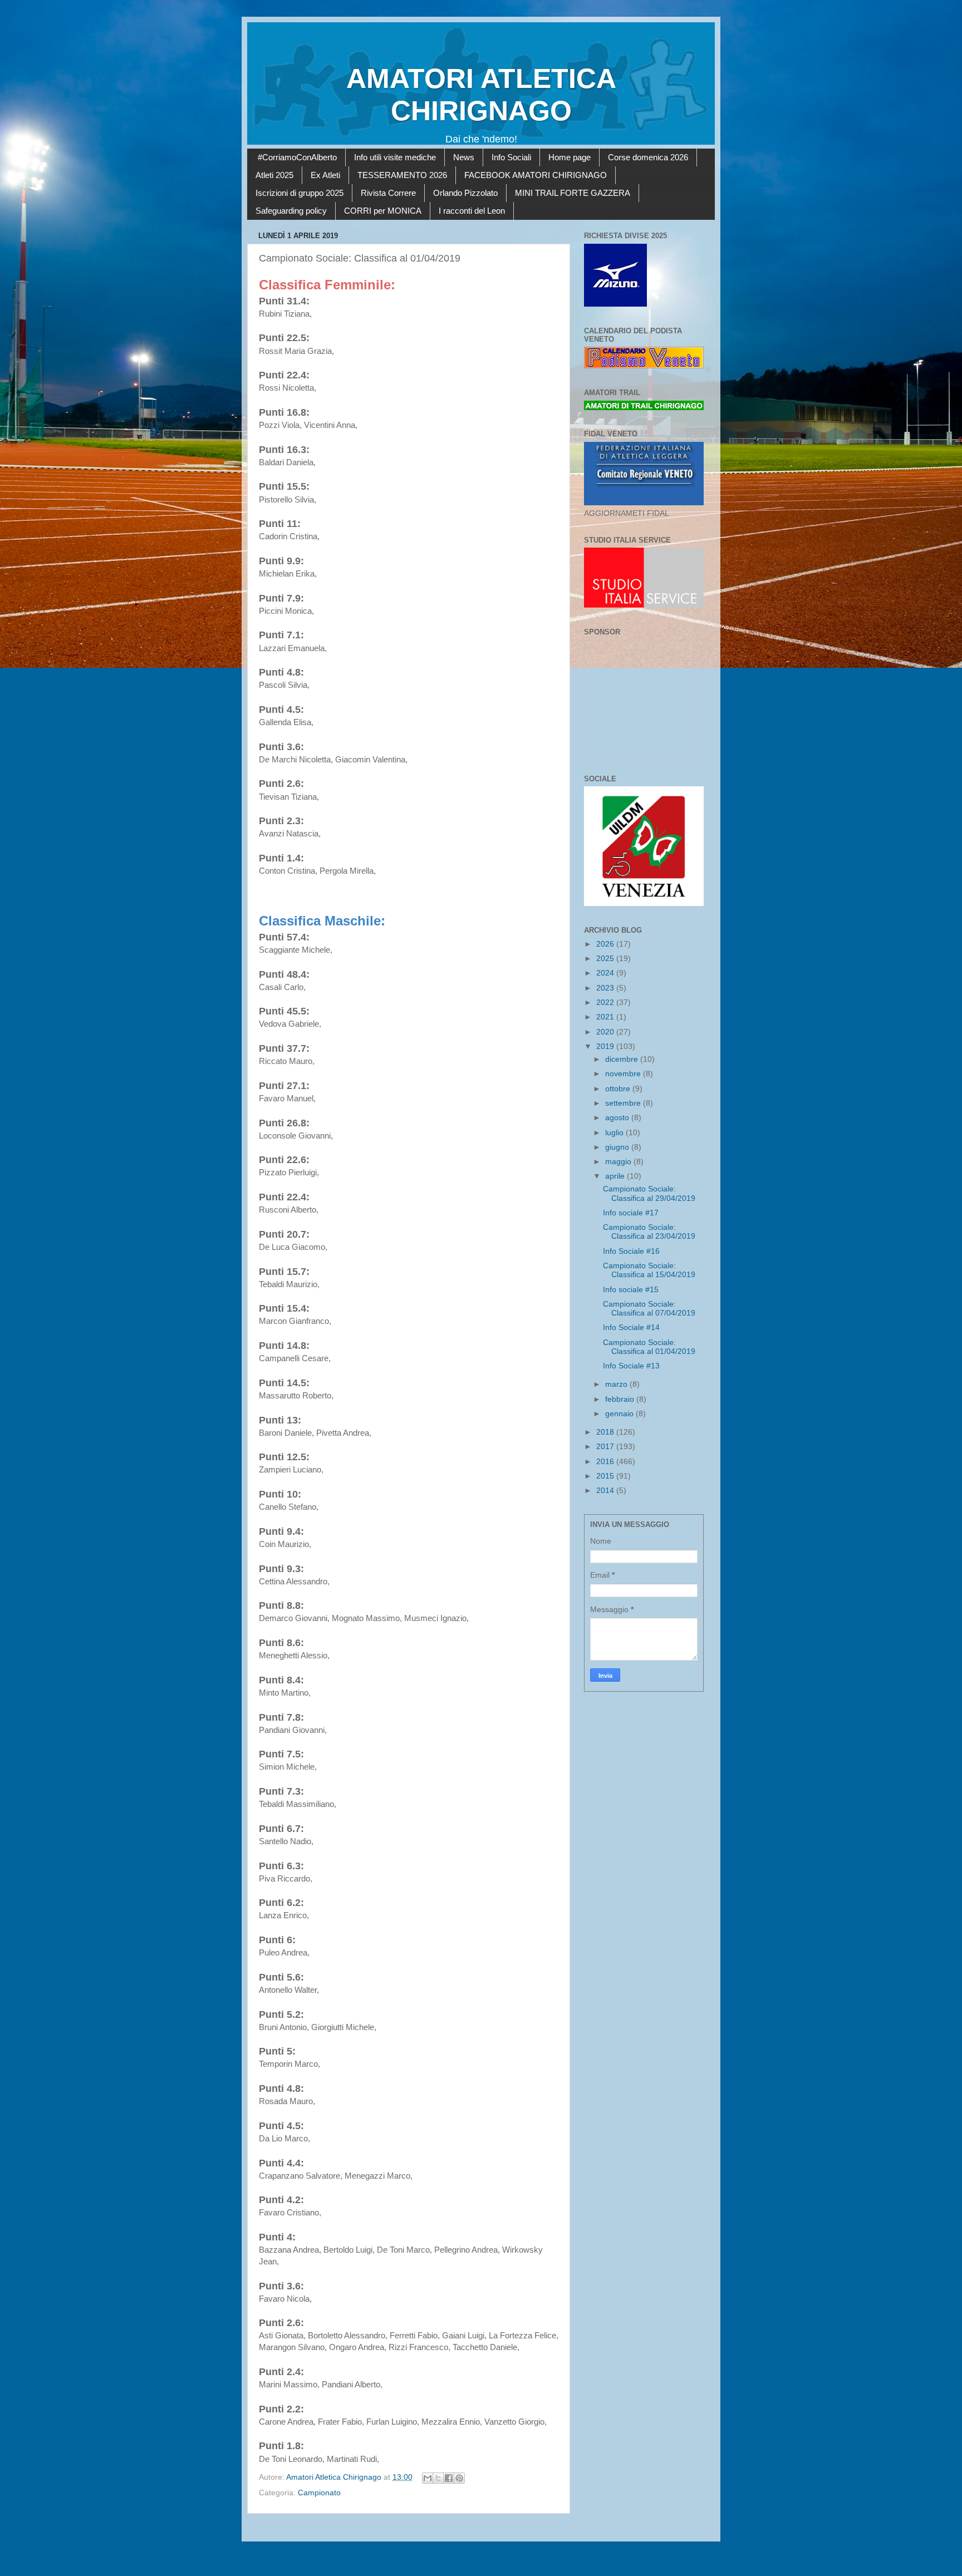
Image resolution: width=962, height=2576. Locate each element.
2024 (606, 973)
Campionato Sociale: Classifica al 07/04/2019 (649, 1309)
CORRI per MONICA (383, 211)
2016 (606, 1462)
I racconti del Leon (472, 211)
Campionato (319, 2493)
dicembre (623, 1059)
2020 (606, 1032)
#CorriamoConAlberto (297, 157)
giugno (618, 1147)
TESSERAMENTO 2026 (402, 175)
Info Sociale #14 (631, 1328)
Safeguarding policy (291, 211)
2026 (606, 944)
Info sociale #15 (631, 1290)
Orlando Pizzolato (465, 193)
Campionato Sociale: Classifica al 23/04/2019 (649, 1232)
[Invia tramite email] (428, 2478)
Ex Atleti (325, 175)
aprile (616, 1176)
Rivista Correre (388, 193)
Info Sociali (511, 157)
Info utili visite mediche (395, 157)
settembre (624, 1103)
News (464, 157)
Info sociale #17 (631, 1213)
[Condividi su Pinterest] (459, 2478)
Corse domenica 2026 (648, 157)
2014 (606, 1491)
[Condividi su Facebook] (449, 2478)
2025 (606, 959)
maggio (619, 1162)
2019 (606, 1046)
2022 (606, 1003)
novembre (624, 1074)
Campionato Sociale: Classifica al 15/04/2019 (649, 1270)
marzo (617, 1384)
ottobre (619, 1089)
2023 (606, 988)
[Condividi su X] (438, 2478)
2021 (606, 1017)
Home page (570, 157)
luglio (615, 1133)
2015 (606, 1476)
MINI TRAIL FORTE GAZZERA (573, 193)
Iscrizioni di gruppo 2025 (300, 193)
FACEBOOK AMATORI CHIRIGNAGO (536, 175)
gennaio (620, 1414)
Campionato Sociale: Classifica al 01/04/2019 (649, 1347)
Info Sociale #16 (631, 1251)
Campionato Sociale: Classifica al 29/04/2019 (649, 1193)
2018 (606, 1432)
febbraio (621, 1399)
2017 (606, 1447)
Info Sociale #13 (631, 1366)
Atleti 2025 (274, 175)
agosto (618, 1118)
